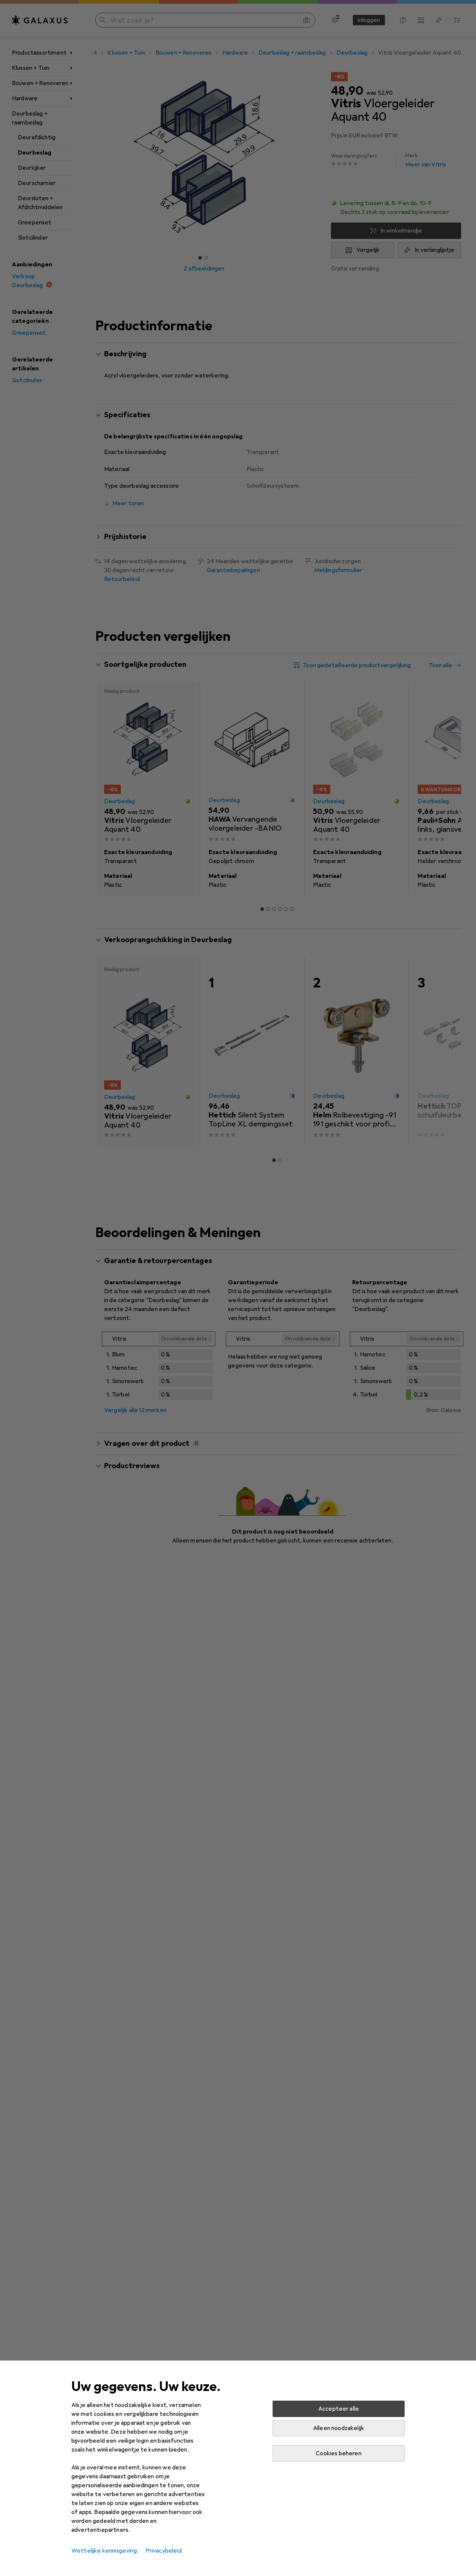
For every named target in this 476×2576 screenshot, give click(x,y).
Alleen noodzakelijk (339, 2428)
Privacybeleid (164, 2551)
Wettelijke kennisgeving (104, 2551)
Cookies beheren (338, 2453)
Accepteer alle (339, 2409)
